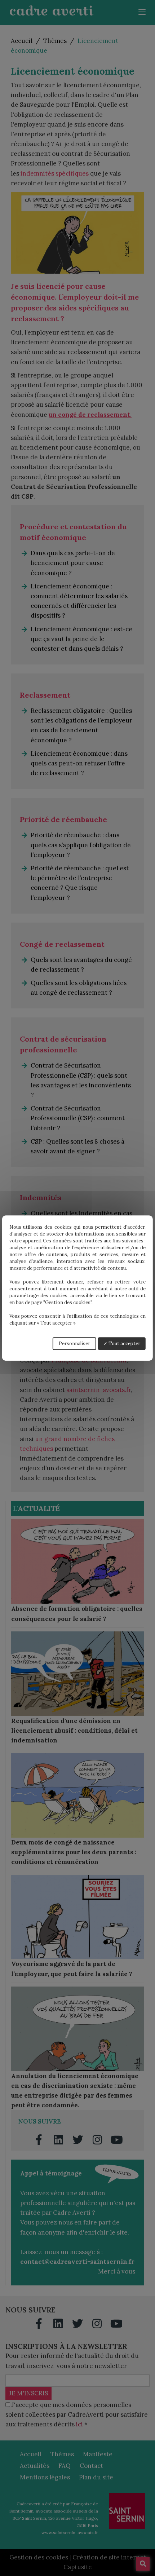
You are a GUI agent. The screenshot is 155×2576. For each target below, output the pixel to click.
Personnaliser (74, 1344)
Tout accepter (124, 1344)
